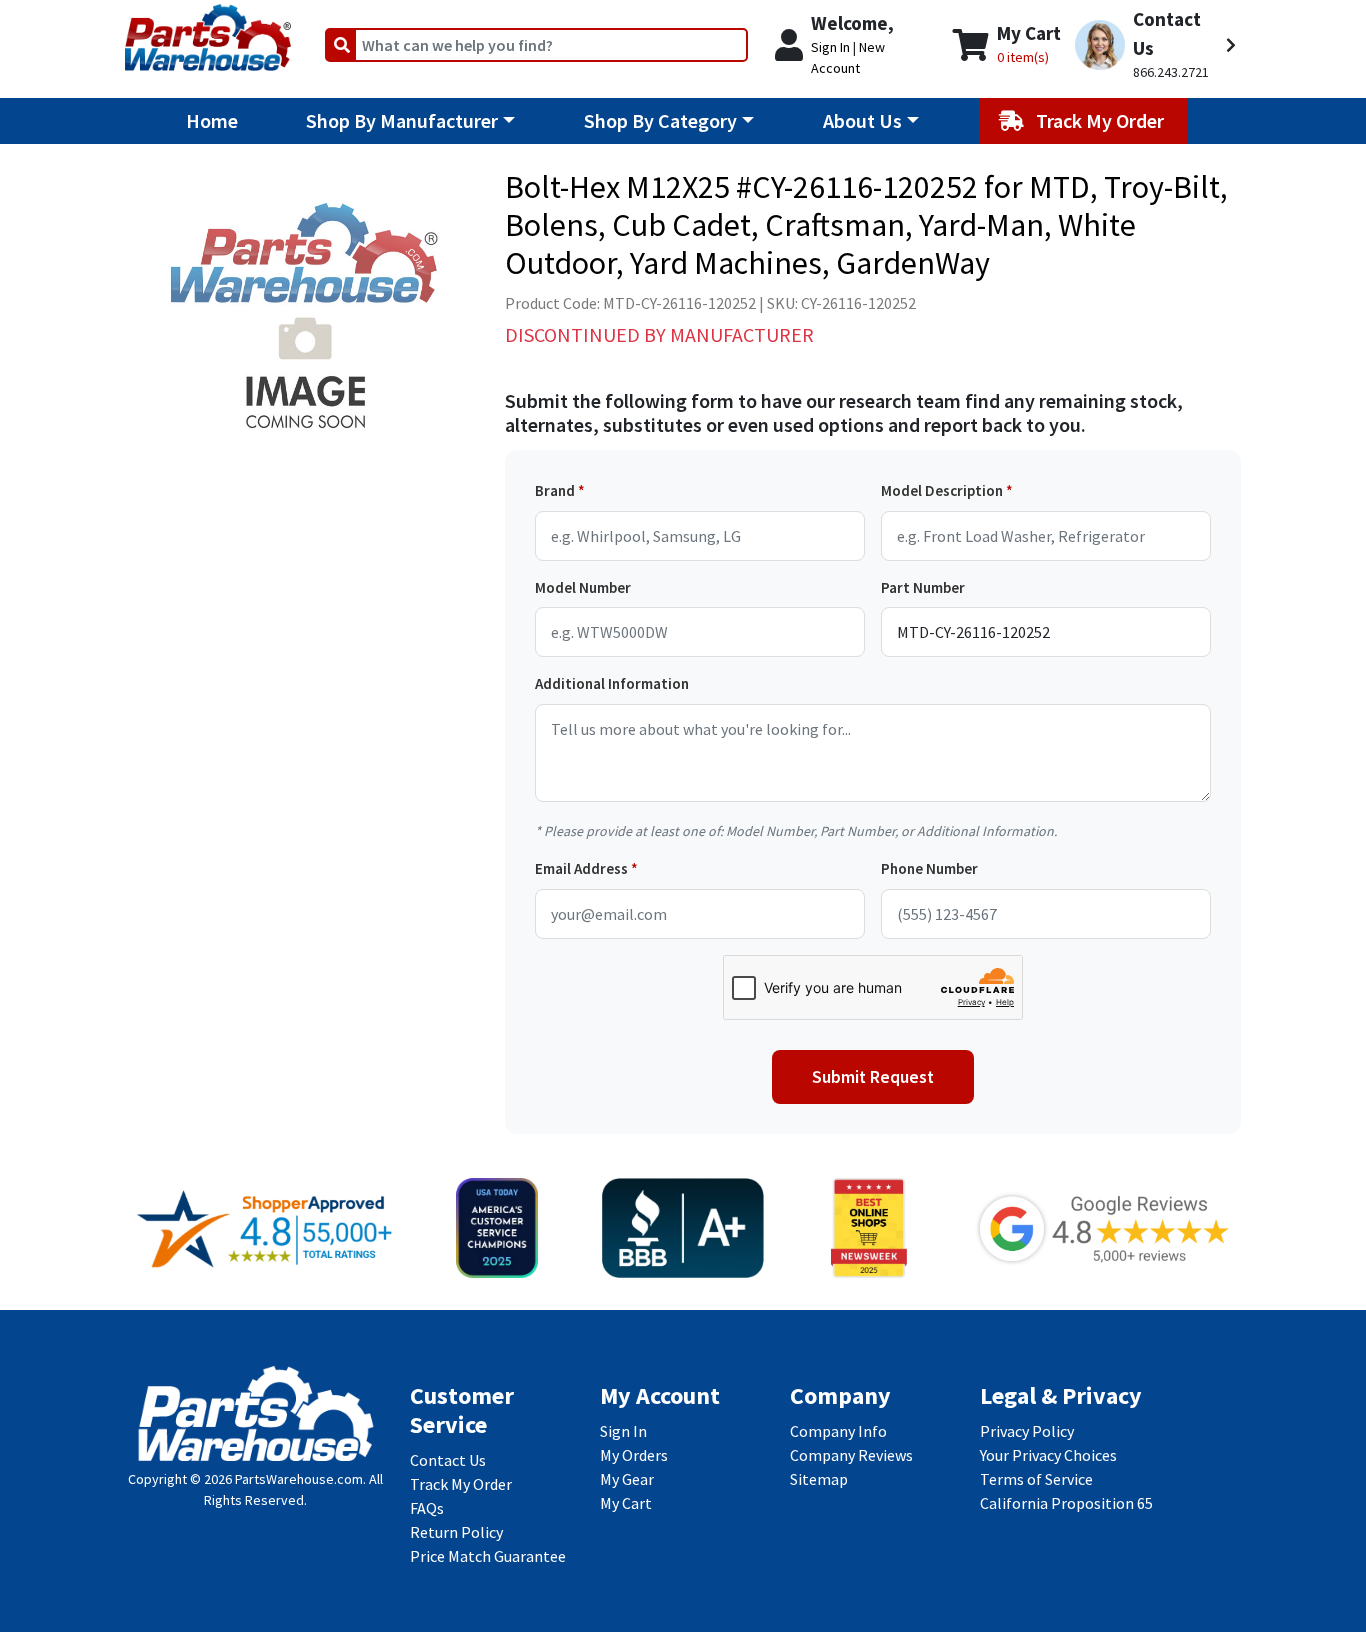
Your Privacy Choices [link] (1048, 1455)
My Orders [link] (634, 1455)
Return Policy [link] (456, 1532)
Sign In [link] (623, 1431)
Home (212, 120)
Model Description (942, 490)
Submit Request (873, 1077)
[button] (1155, 45)
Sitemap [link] (819, 1479)
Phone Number (929, 868)
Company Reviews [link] (851, 1455)
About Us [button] (862, 120)
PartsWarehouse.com (299, 1479)
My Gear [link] (627, 1479)
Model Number (583, 587)
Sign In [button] (830, 47)
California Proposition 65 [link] (1066, 1503)
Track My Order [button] (1102, 120)
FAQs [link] (427, 1508)
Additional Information (612, 683)
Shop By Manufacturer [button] (402, 120)
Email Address (581, 868)
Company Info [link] (838, 1431)
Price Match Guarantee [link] (488, 1556)
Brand (555, 490)
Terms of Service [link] (1036, 1479)
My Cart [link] (626, 1503)
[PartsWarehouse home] (208, 31)
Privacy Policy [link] (1027, 1431)
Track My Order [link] (461, 1484)
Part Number (923, 587)
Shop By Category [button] (660, 120)
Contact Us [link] (448, 1460)
